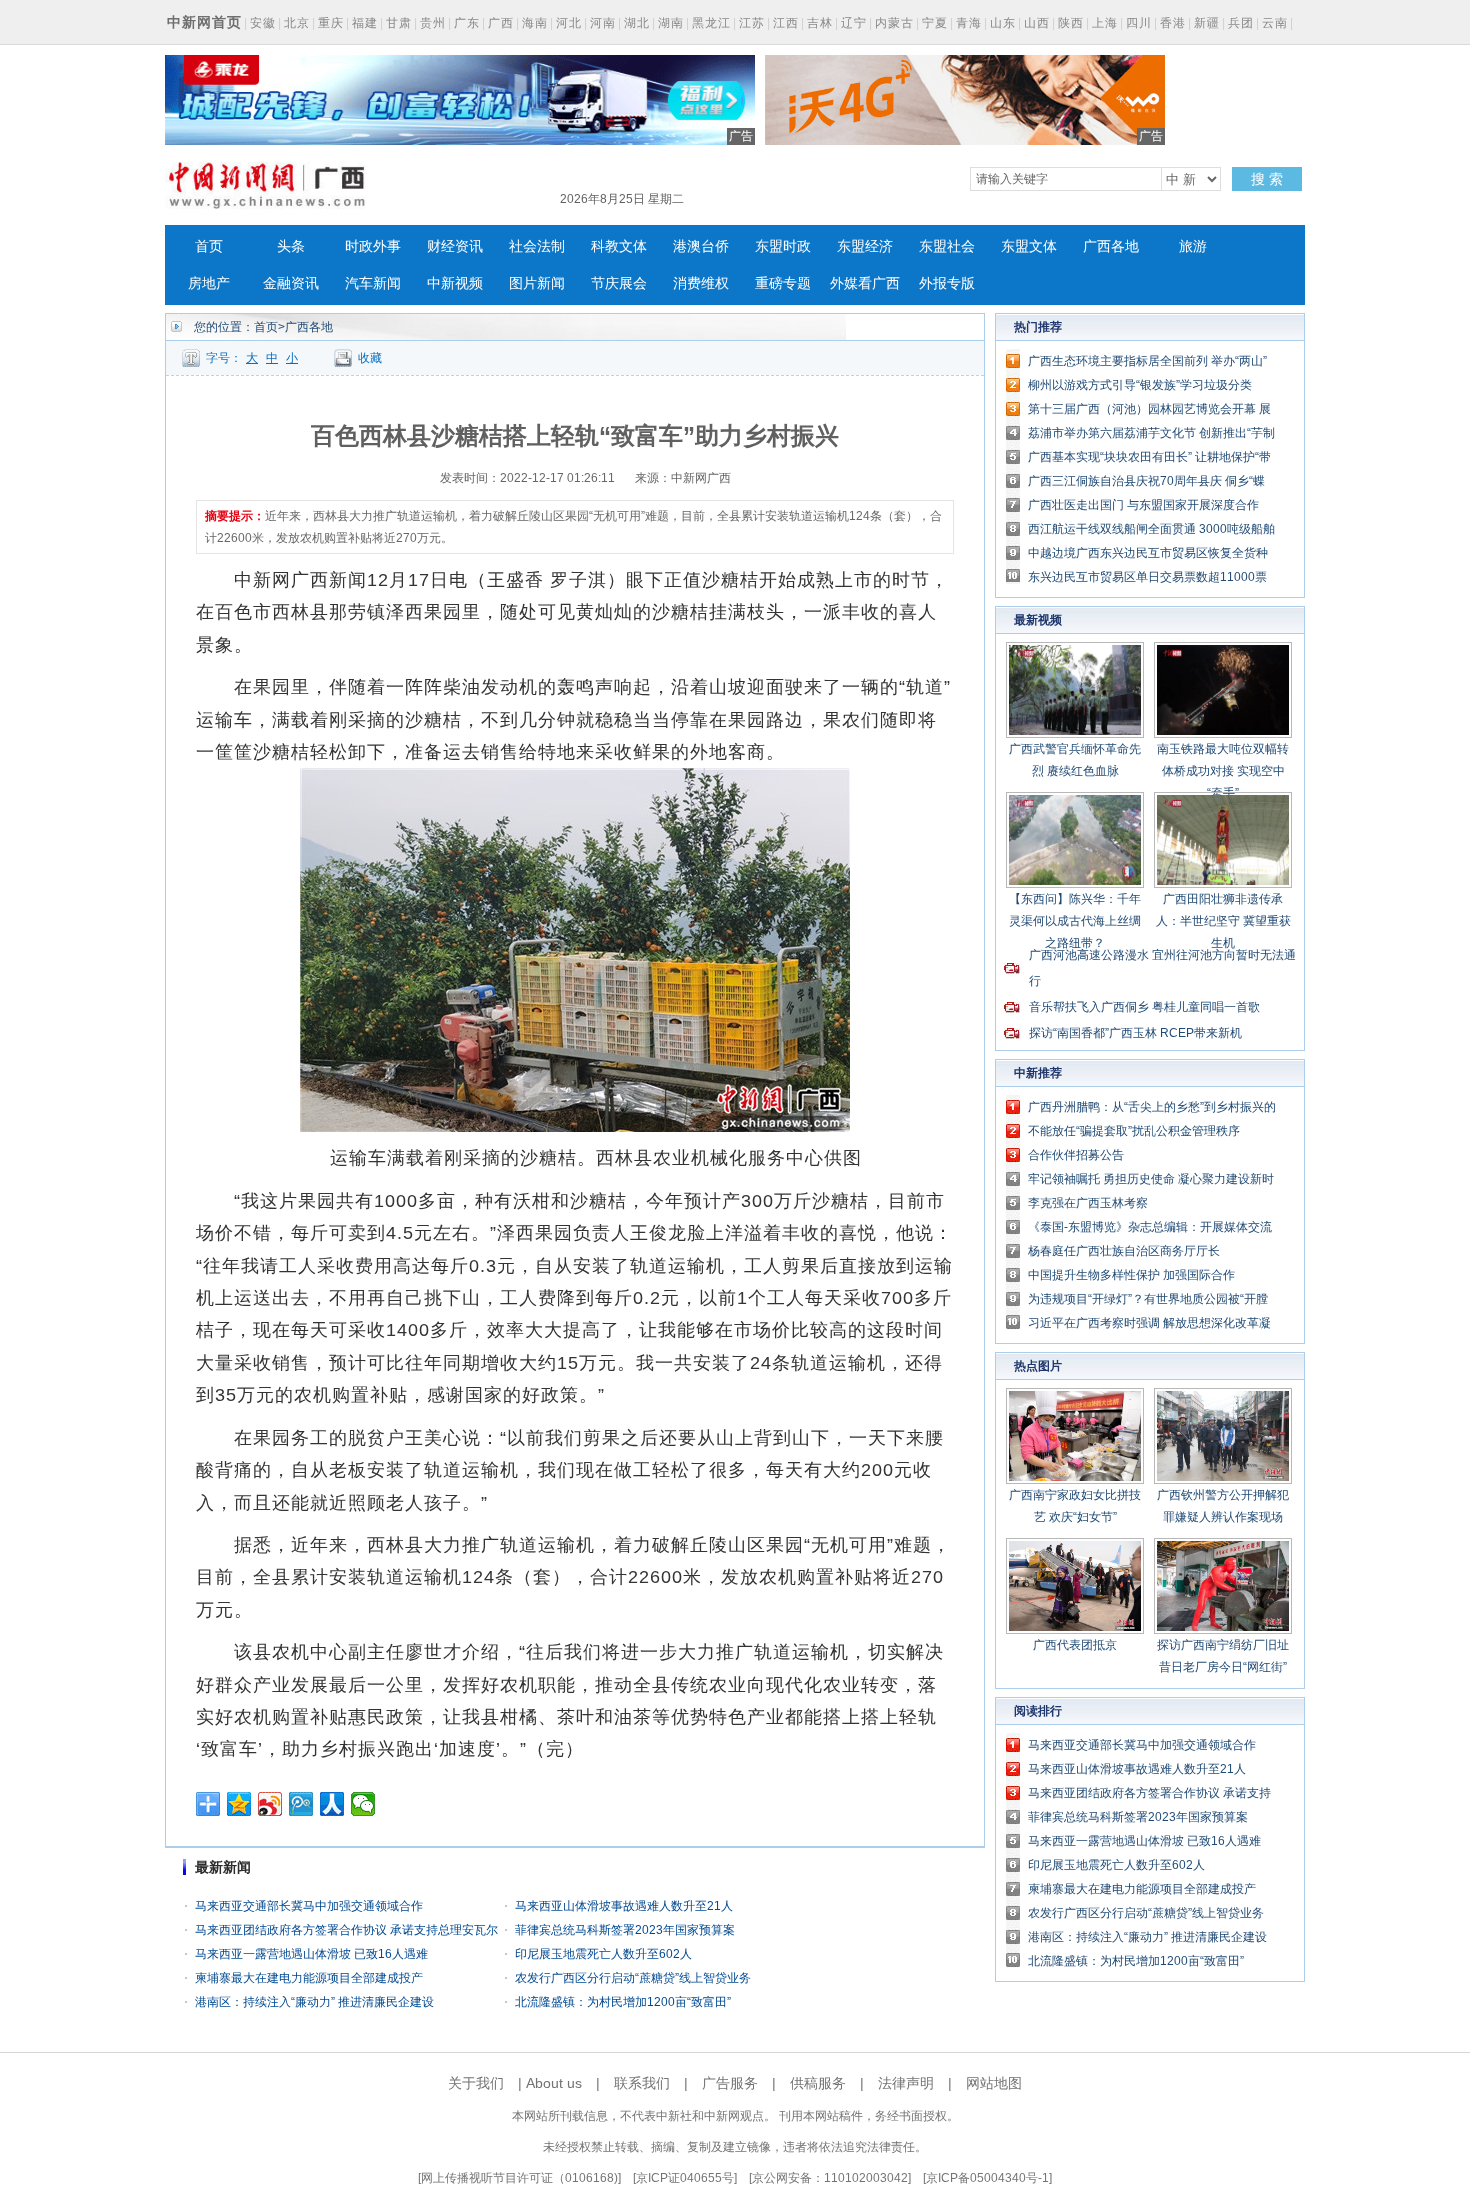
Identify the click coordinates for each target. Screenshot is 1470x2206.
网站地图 (994, 2083)
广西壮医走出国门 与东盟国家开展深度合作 (1143, 505)
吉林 (820, 23)
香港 (1173, 23)
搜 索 (1267, 179)
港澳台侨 (701, 246)
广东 (467, 23)
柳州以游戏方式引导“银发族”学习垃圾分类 (1140, 385)
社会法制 (537, 246)
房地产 (209, 283)
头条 (291, 246)
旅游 (1193, 246)
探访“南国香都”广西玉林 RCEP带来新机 (1135, 1033)
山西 (1037, 23)
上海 (1105, 23)
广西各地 (1111, 246)
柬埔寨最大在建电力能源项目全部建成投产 (309, 1978)
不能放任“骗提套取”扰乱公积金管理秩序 (1134, 1131)
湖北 (637, 23)
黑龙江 (711, 23)
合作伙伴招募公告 (1076, 1155)
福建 (365, 23)
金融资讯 (291, 283)
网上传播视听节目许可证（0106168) (519, 2178)
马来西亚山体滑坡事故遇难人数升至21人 (624, 1906)
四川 (1139, 23)
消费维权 (701, 283)
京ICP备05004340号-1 (987, 2178)
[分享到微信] (363, 1804)
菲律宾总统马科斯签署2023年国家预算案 (625, 1930)
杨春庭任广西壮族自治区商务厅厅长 (1124, 1251)
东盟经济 (865, 246)
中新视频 (455, 283)
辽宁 (854, 23)
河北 (569, 23)
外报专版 (947, 283)
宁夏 (935, 23)
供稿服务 (818, 2083)
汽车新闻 (373, 283)
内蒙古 (894, 23)
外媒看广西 (865, 283)
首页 (209, 246)
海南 (535, 23)
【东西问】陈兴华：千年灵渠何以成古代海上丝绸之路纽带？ (1075, 921)
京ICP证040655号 (685, 2178)
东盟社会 (947, 246)
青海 (969, 23)
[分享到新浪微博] (270, 1804)
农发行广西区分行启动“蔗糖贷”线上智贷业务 (633, 1978)
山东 (1003, 23)
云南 (1275, 23)
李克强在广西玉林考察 (1088, 1203)
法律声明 (906, 2083)
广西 (501, 23)
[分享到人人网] (332, 1804)
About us (554, 2083)
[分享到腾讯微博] (301, 1804)
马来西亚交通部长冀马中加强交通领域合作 (309, 1906)
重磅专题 (783, 283)
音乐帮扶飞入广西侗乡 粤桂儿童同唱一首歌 (1144, 1007)
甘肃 (399, 23)
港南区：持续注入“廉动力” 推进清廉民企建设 (314, 2002)
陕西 (1071, 23)
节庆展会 (619, 283)
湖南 (671, 23)
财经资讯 (455, 246)
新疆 (1207, 23)
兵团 (1241, 23)
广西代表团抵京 (1075, 1645)
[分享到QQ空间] (239, 1804)
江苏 (752, 23)
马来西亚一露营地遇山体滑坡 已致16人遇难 (311, 1954)
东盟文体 (1029, 246)
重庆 (331, 23)
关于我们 (476, 2083)
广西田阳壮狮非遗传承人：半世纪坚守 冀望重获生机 (1223, 921)
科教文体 (619, 246)
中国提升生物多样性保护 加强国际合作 (1131, 1275)
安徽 (263, 23)
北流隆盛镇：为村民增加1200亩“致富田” (623, 2002)
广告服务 (730, 2083)
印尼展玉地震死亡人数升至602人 (603, 1954)
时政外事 (373, 246)
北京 (297, 23)
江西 (786, 23)
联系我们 (642, 2083)
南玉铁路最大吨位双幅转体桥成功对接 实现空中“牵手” (1223, 771)
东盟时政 (783, 246)
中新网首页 (204, 22)
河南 (603, 23)
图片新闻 (537, 283)
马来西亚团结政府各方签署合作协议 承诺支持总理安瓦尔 (346, 1930)
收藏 (370, 358)
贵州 (433, 23)
